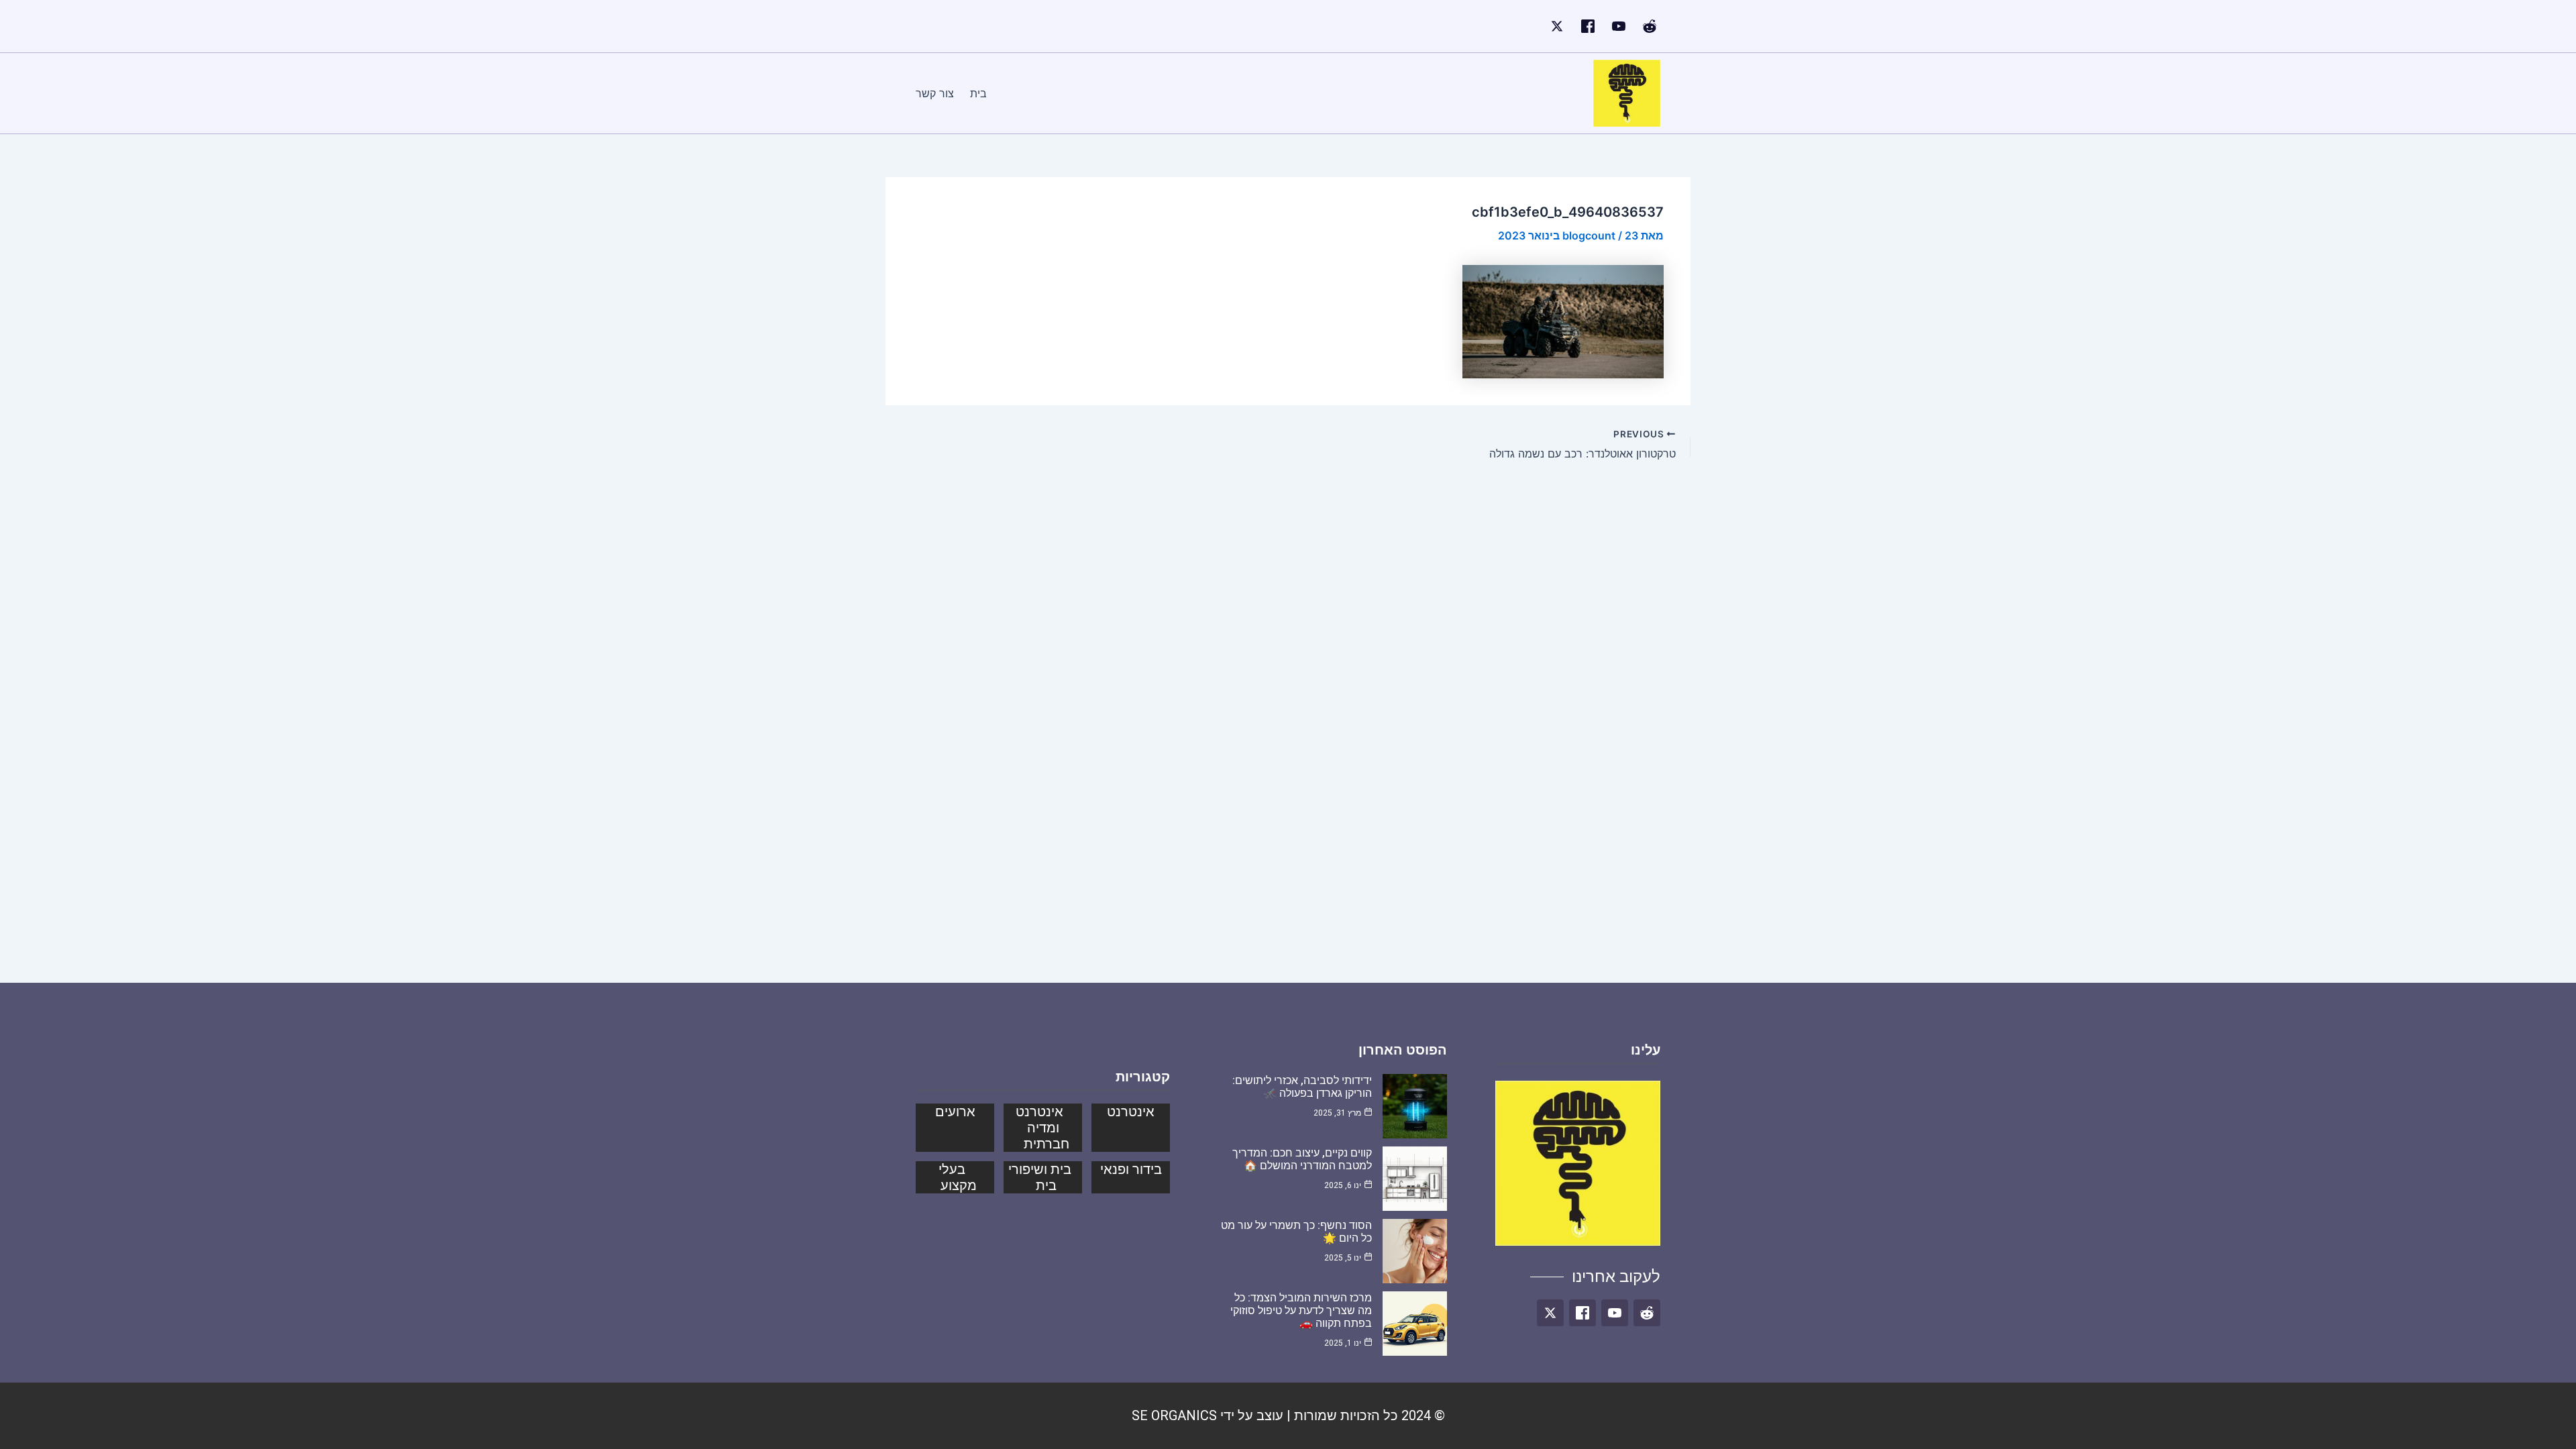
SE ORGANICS (1174, 1415)
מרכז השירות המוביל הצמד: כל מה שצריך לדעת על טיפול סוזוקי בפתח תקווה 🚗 (1301, 1310)
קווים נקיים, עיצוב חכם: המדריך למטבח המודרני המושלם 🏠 (1302, 1159)
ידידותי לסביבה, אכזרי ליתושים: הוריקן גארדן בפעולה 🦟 (1302, 1087)
